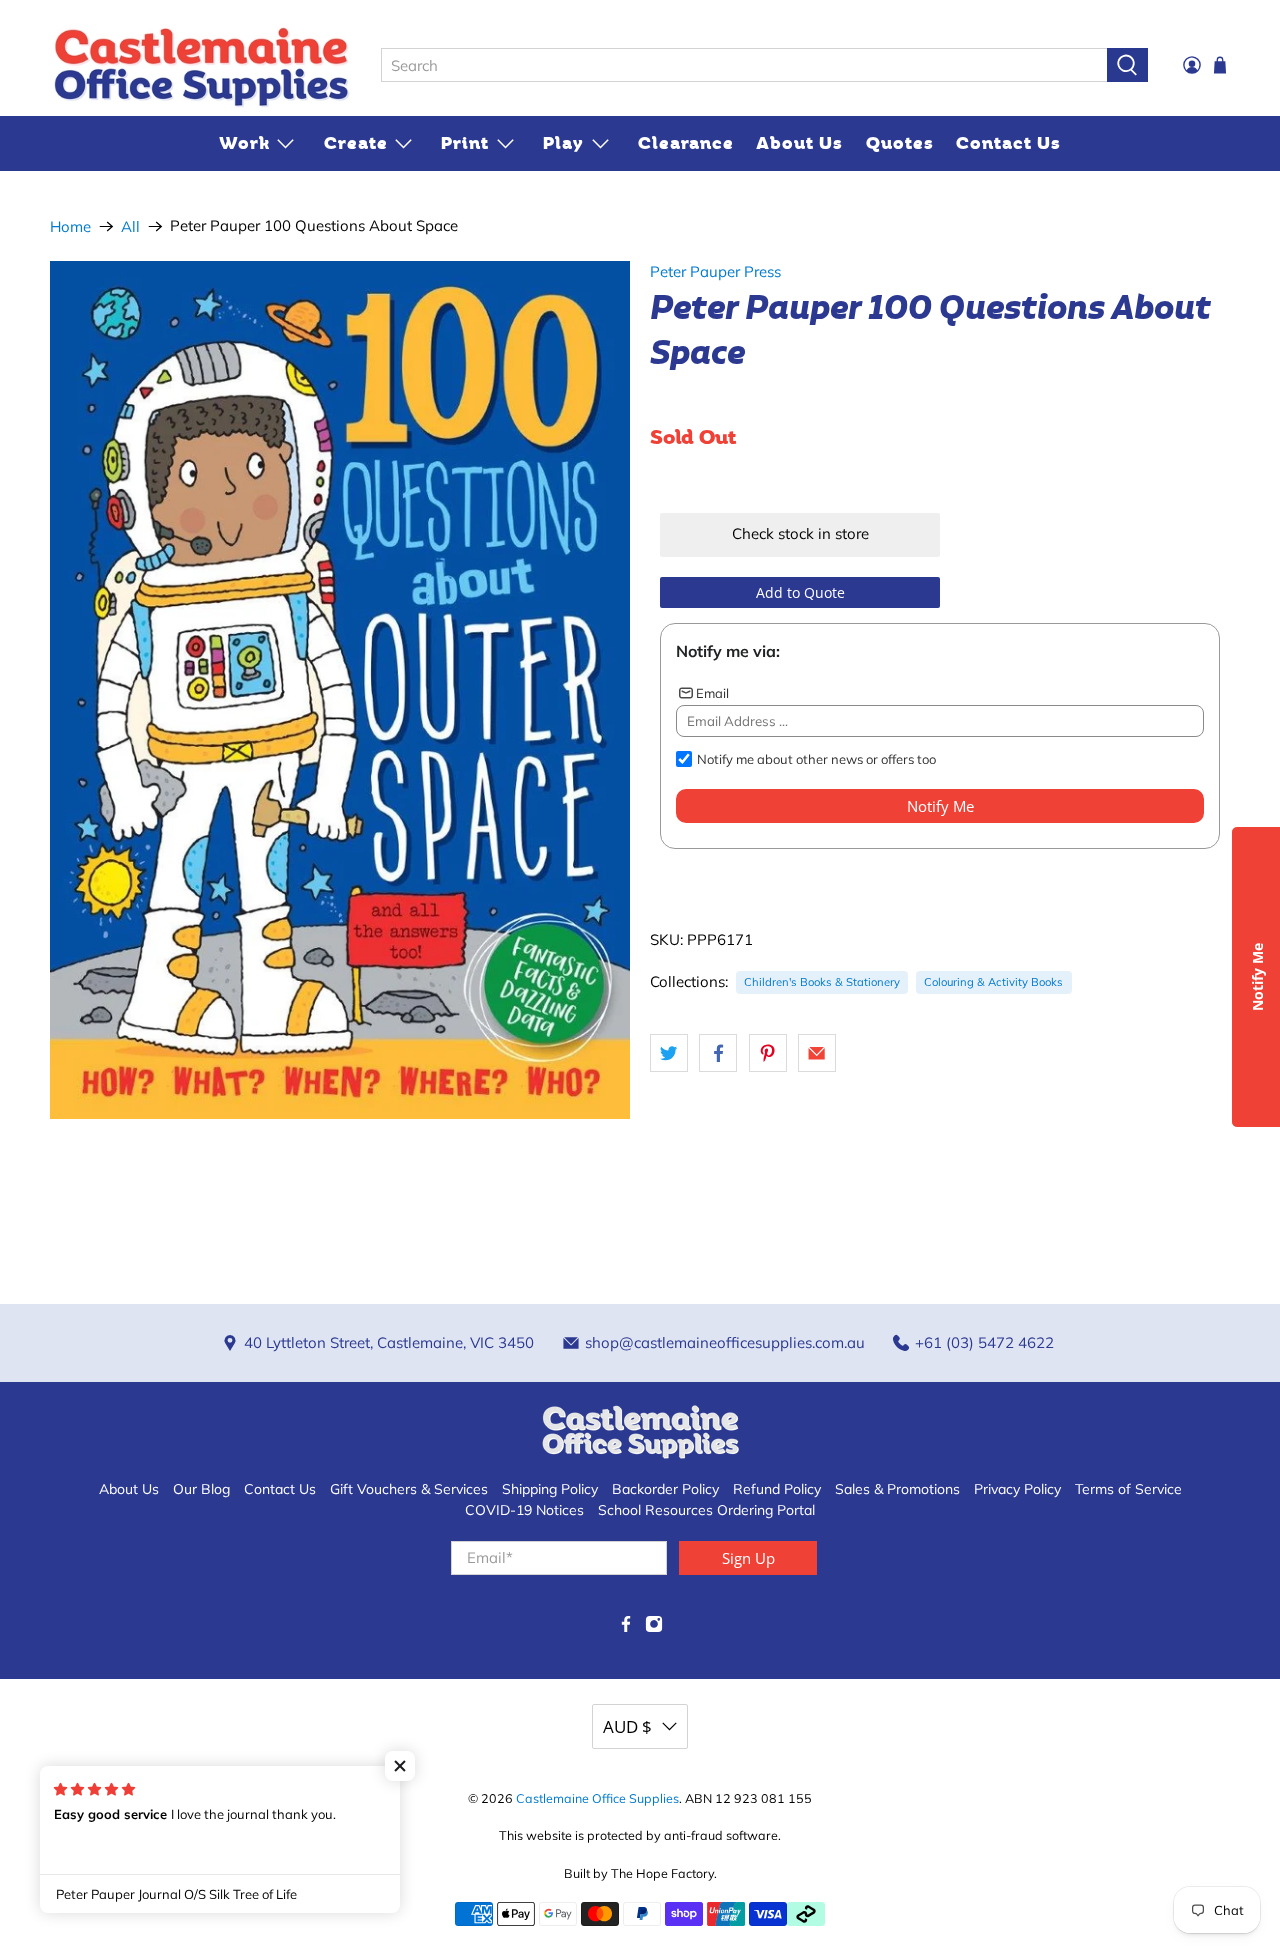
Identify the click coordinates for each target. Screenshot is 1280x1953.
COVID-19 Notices (524, 1510)
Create (356, 143)
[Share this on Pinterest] (768, 1053)
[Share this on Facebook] (718, 1053)
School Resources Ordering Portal (706, 1510)
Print (465, 143)
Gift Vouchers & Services (409, 1489)
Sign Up (748, 1558)
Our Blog (201, 1489)
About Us (799, 143)
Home (70, 226)
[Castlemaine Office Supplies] (201, 66)
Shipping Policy (550, 1489)
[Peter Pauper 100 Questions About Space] (340, 690)
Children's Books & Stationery (822, 982)
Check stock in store (800, 533)
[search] (744, 65)
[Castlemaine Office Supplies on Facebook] (626, 1628)
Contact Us (1008, 143)
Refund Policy (777, 1489)
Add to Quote (800, 592)
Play (563, 143)
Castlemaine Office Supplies (597, 1798)
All (130, 226)
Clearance (686, 143)
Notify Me (940, 806)
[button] (400, 1766)
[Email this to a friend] (817, 1053)
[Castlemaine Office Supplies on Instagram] (654, 1628)
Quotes (900, 143)
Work (244, 143)
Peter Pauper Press (715, 271)
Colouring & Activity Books (993, 982)
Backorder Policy (665, 1489)
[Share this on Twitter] (669, 1053)
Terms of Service (1128, 1489)
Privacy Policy (1017, 1489)
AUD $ (627, 1726)
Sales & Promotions (897, 1489)
